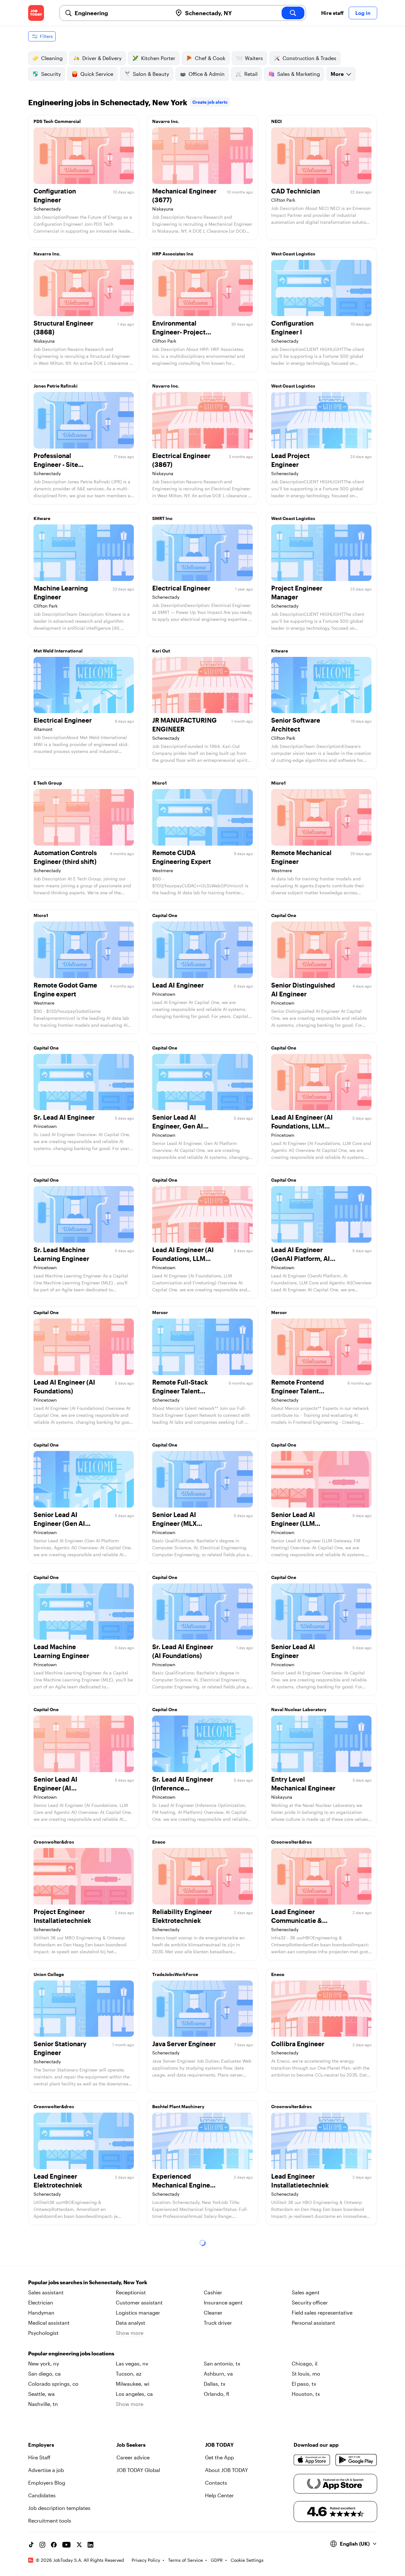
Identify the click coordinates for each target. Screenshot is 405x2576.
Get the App (219, 2457)
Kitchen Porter (158, 58)
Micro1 (159, 783)
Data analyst (131, 2323)
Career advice (133, 2457)
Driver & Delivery (102, 58)
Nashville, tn (43, 2404)
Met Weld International (58, 651)
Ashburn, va (218, 2374)
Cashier (213, 2292)
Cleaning (52, 58)
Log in (363, 13)
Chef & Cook (210, 58)
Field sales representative (322, 2313)
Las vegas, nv (132, 2363)
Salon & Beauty (151, 74)
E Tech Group (48, 783)
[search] (293, 13)
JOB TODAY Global (138, 2470)
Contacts (216, 2483)
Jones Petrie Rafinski (56, 386)
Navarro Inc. (166, 121)
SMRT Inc (162, 518)
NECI (277, 121)
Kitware (42, 518)
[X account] (79, 2545)
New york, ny (44, 2363)
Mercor (160, 1312)
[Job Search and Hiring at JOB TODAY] (36, 13)
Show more (130, 2333)
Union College (49, 1974)
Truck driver (218, 2323)
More (337, 74)
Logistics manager (138, 2313)
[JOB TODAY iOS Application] (312, 2460)
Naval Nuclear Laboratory (299, 1709)
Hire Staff (39, 2457)
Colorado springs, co (53, 2384)
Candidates (42, 2495)
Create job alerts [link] (210, 102)
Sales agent (306, 2292)
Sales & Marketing (299, 74)
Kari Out (161, 651)
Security (51, 74)
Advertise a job (46, 2470)
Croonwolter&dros (54, 1842)
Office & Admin (207, 74)
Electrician (41, 2302)
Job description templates (59, 2508)
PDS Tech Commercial (57, 121)
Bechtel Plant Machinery (178, 2106)
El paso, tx (304, 2384)
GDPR (217, 2560)
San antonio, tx (222, 2363)
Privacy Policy (146, 2560)
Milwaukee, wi (133, 2384)
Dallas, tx (215, 2384)
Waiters (254, 58)
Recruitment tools (50, 2521)
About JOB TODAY (227, 2470)
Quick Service (97, 74)
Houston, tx (306, 2394)
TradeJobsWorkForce (175, 1974)
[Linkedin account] (90, 2545)
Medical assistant (49, 2323)
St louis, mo (306, 2374)
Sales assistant (46, 2292)
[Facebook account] (54, 2545)
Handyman (41, 2313)
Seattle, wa (41, 2394)
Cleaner (213, 2313)
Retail (251, 74)
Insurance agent (223, 2302)
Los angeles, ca (134, 2394)
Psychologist (43, 2333)
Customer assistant (139, 2302)
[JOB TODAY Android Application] (356, 2460)
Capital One (165, 915)
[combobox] (121, 13)
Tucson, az (129, 2374)
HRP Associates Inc (173, 254)
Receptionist (131, 2292)
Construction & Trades (309, 58)
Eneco (159, 1842)
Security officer (310, 2302)
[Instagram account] (42, 2545)
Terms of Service (185, 2560)
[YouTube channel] (66, 2545)
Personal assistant (313, 2323)
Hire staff (332, 13)
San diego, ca (44, 2374)
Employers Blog (47, 2483)
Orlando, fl (216, 2394)
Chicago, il (305, 2363)
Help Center (219, 2495)
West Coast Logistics (293, 254)
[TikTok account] (31, 2545)
